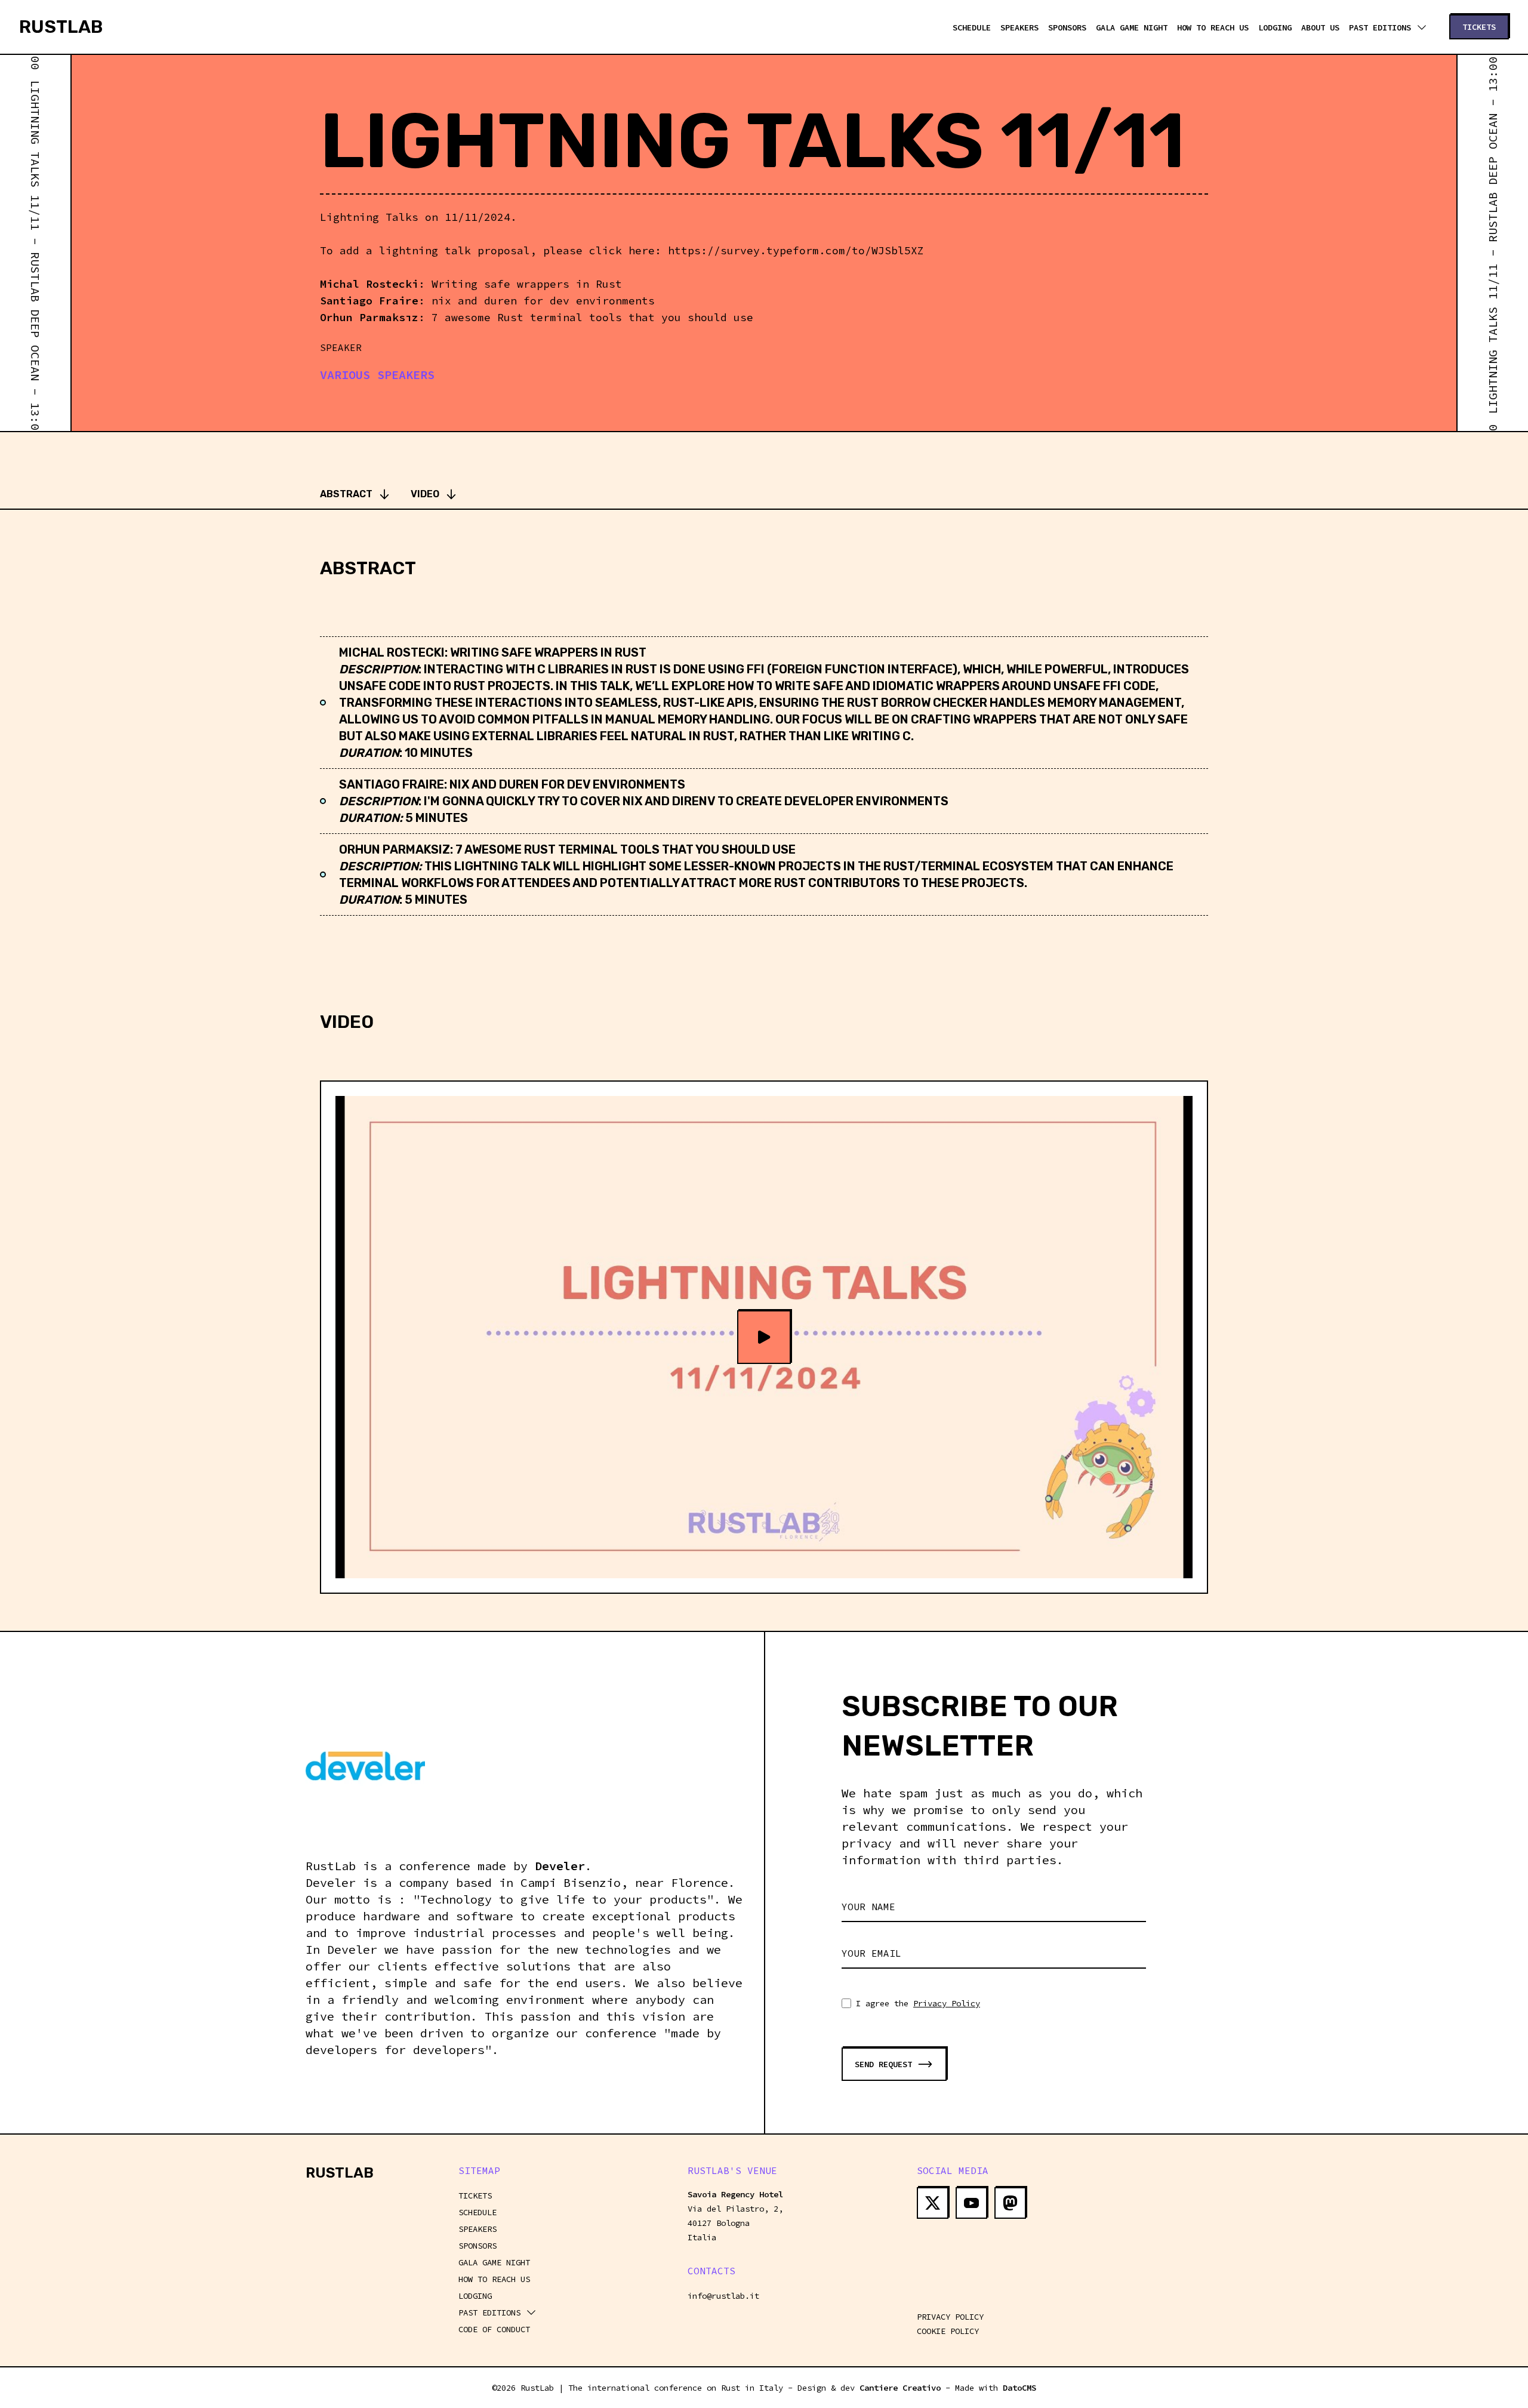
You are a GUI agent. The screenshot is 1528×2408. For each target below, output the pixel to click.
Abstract (346, 494)
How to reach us (1213, 27)
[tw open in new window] (933, 2203)
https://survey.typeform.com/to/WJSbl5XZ (796, 250)
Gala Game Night (1132, 27)
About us (1320, 27)
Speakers (1019, 27)
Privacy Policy (947, 2003)
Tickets (475, 2195)
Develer (560, 1866)
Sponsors (1067, 27)
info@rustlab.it (723, 2296)
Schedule (972, 27)
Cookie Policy (948, 2331)
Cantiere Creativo (900, 2388)
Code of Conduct (494, 2329)
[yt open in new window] (971, 2203)
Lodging (1275, 27)
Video (425, 494)
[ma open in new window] (1010, 2203)
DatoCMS (1019, 2388)
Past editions (1380, 27)
